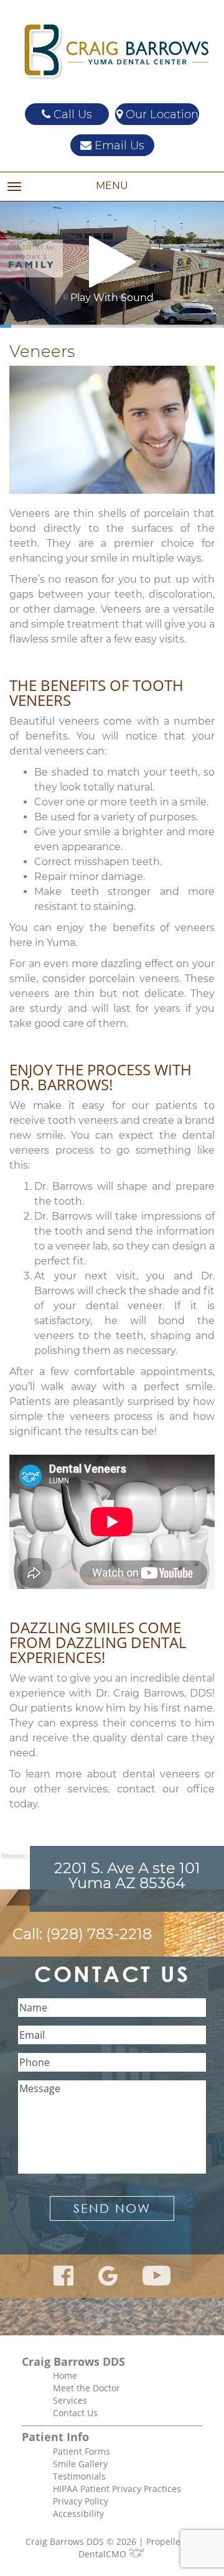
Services (70, 2400)
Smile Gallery (80, 2464)
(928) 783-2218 (99, 1934)
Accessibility (78, 2513)
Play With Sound (112, 298)
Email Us (118, 146)
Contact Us (75, 2413)
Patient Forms (82, 2451)
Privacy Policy (81, 2501)
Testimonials (79, 2476)
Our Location (161, 114)
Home (65, 2375)
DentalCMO (104, 2554)
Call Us (71, 114)
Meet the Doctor (86, 2388)
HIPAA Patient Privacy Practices (117, 2489)
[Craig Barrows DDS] (112, 52)
